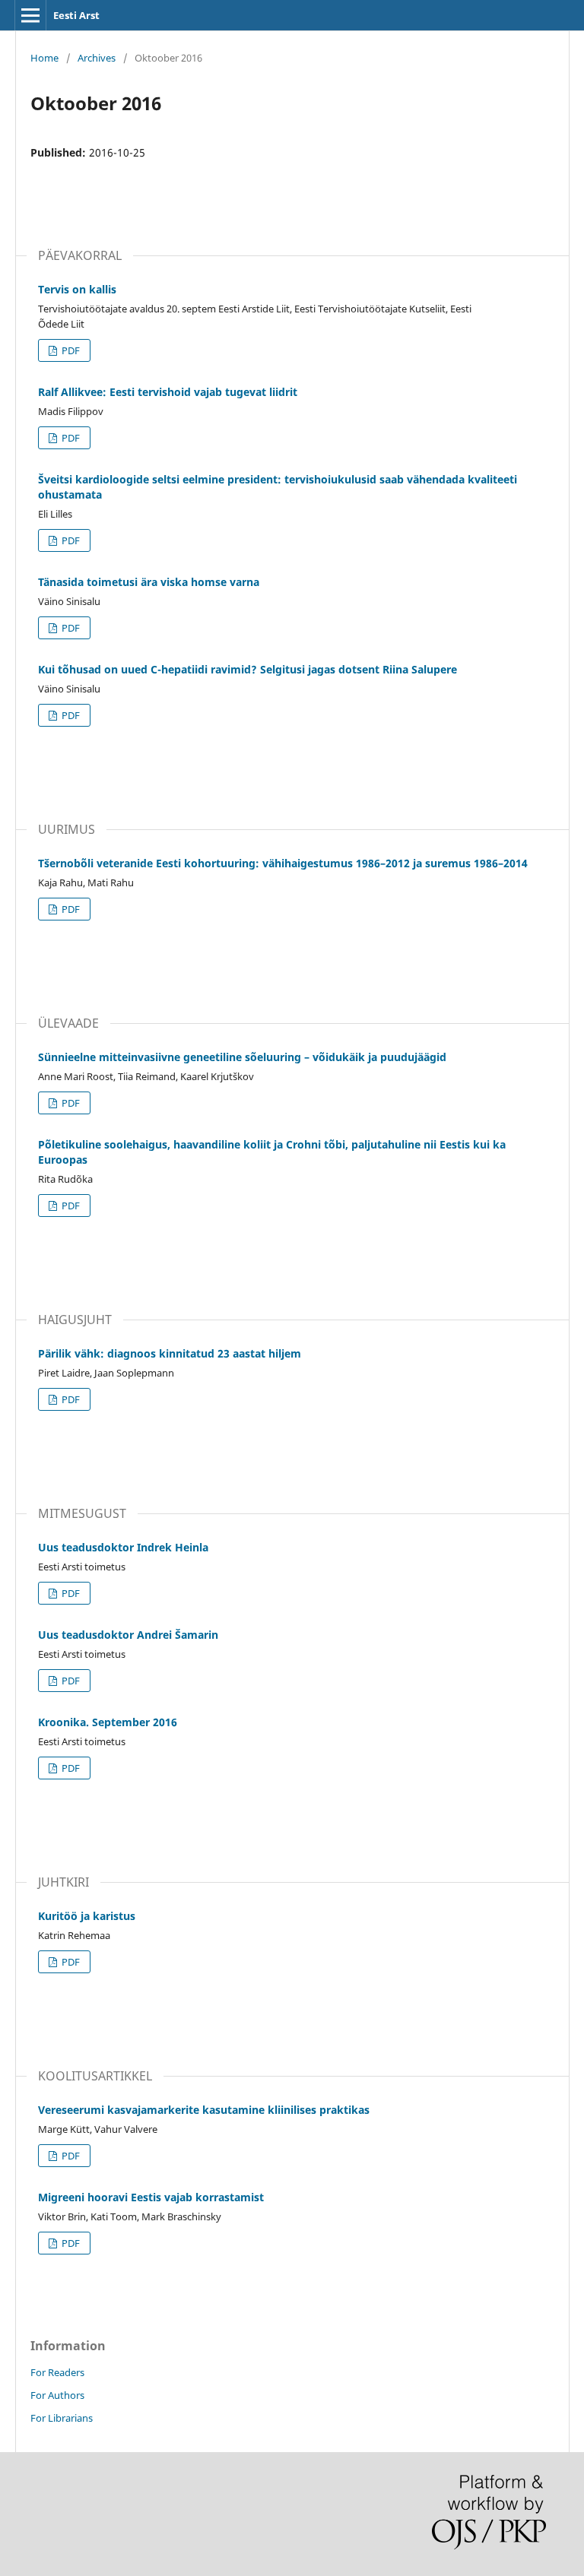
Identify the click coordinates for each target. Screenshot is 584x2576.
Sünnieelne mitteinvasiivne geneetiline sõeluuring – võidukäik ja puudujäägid (242, 1057)
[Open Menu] (30, 15)
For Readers (57, 2372)
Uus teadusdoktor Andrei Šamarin (128, 1635)
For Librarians (62, 2418)
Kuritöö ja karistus (87, 1916)
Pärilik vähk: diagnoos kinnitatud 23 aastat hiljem (170, 1353)
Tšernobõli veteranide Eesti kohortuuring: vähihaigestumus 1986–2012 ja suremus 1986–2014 (283, 863)
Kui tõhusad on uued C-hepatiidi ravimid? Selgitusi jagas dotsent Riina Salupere (248, 669)
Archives (97, 58)
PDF (70, 350)
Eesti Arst (76, 15)
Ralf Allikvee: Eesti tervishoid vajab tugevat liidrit (168, 392)
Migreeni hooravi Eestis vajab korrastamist (151, 2197)
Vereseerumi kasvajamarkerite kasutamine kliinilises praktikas (204, 2110)
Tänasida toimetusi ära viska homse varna (149, 582)
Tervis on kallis (77, 289)
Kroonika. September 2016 (108, 1722)
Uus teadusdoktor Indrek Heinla (123, 1547)
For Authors (57, 2395)
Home (44, 58)
